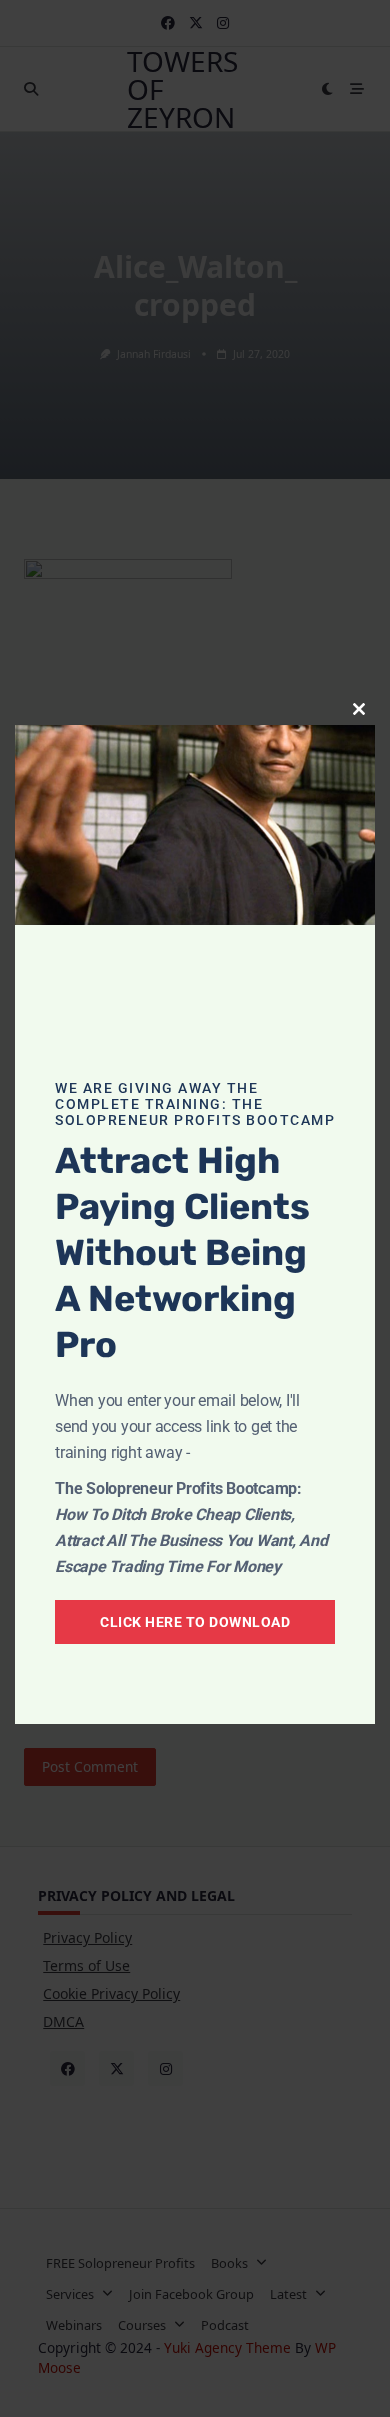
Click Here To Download (195, 1622)
